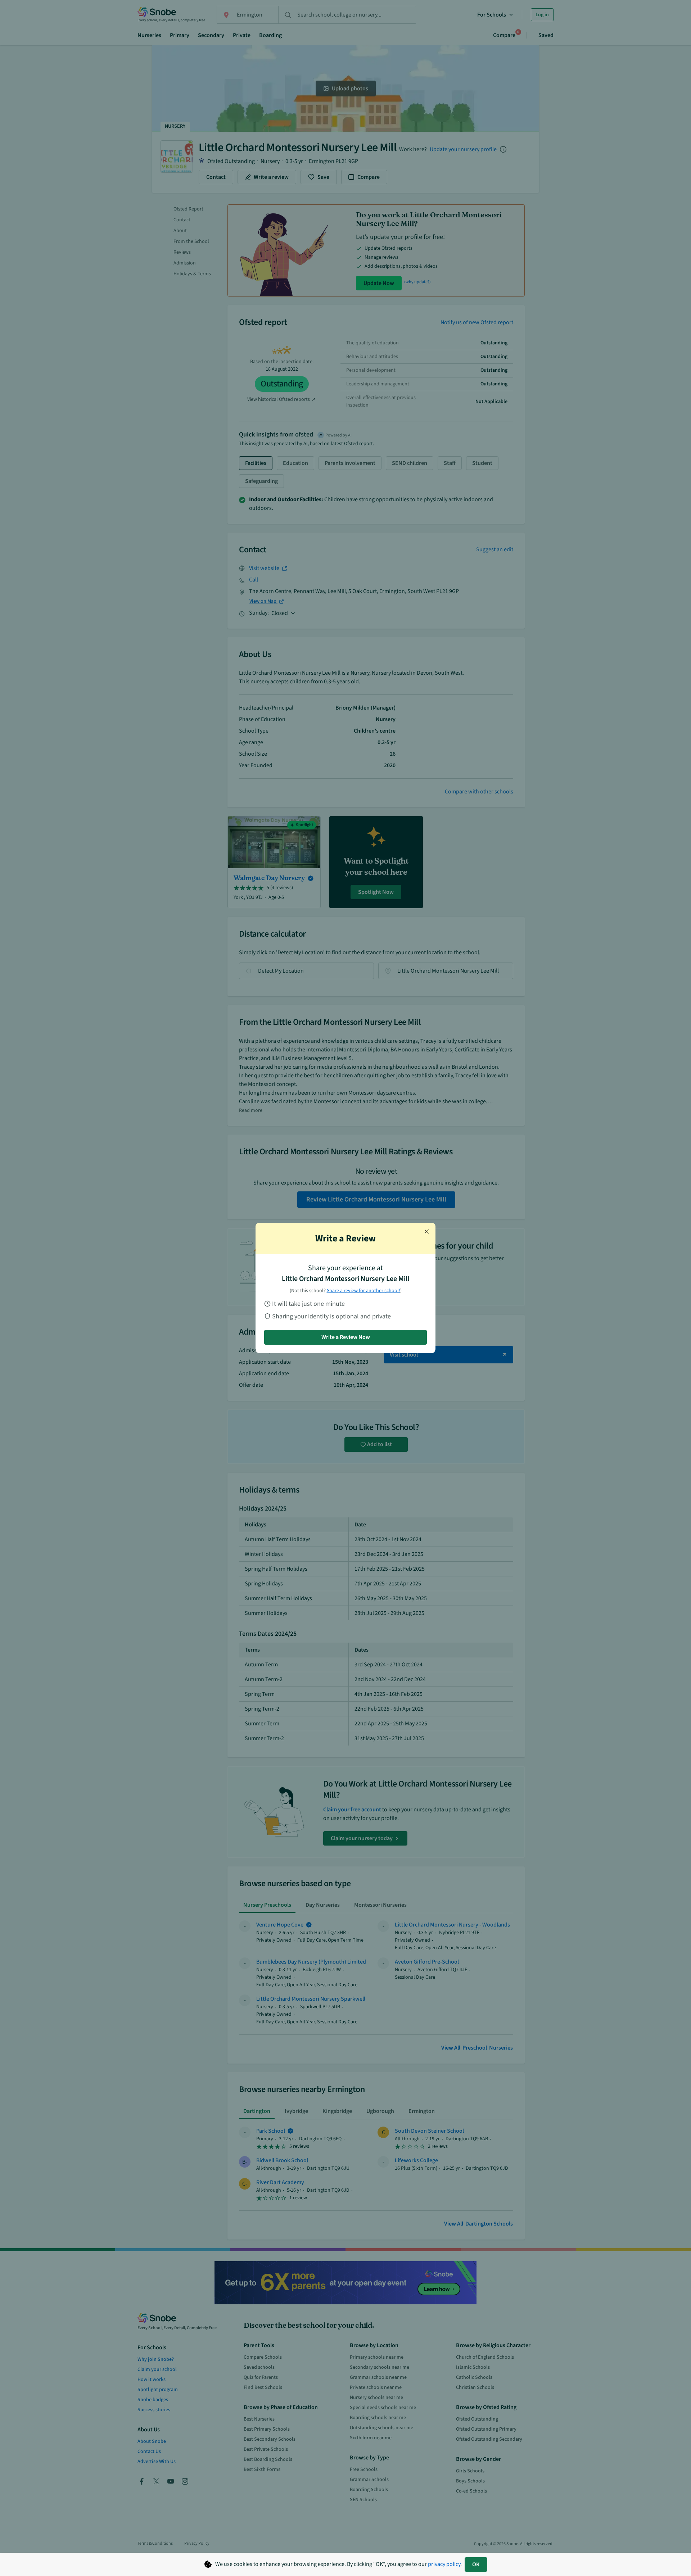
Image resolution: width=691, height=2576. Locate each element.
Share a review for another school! (363, 1291)
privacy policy (444, 2564)
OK (476, 2564)
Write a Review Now (346, 1337)
